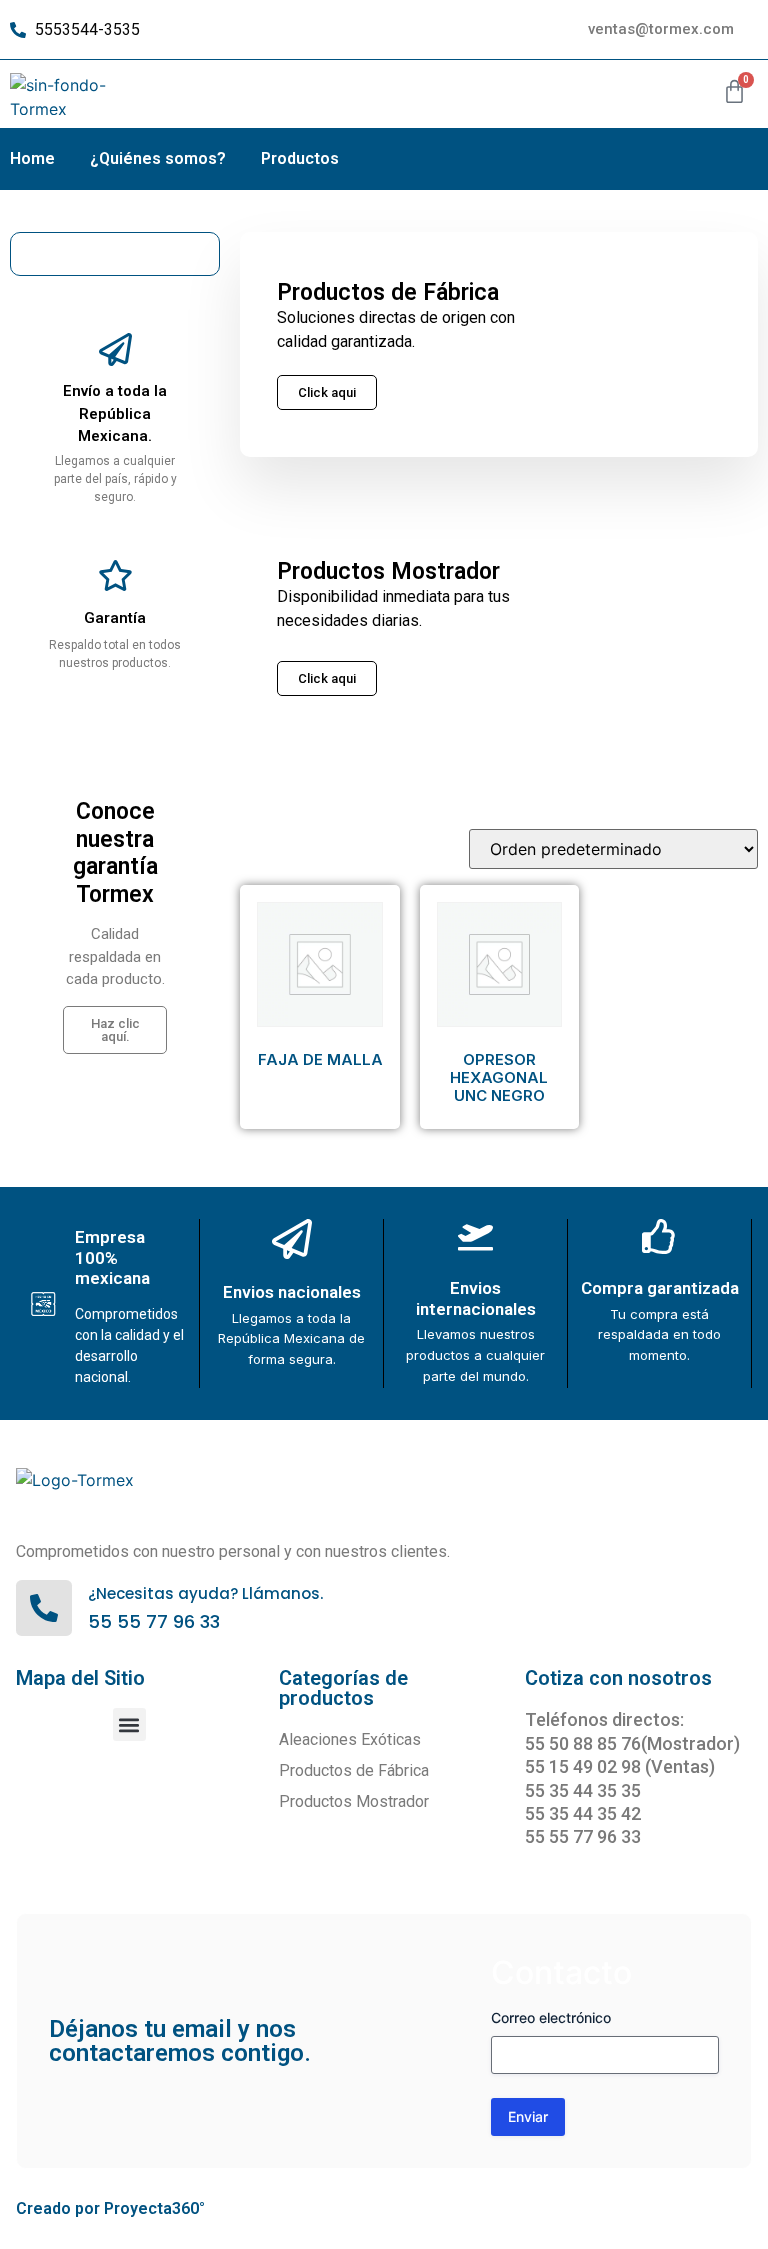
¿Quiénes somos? (158, 158)
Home (32, 158)
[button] (129, 1724)
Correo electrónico (551, 2017)
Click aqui (327, 678)
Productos (300, 158)
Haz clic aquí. (115, 1030)
